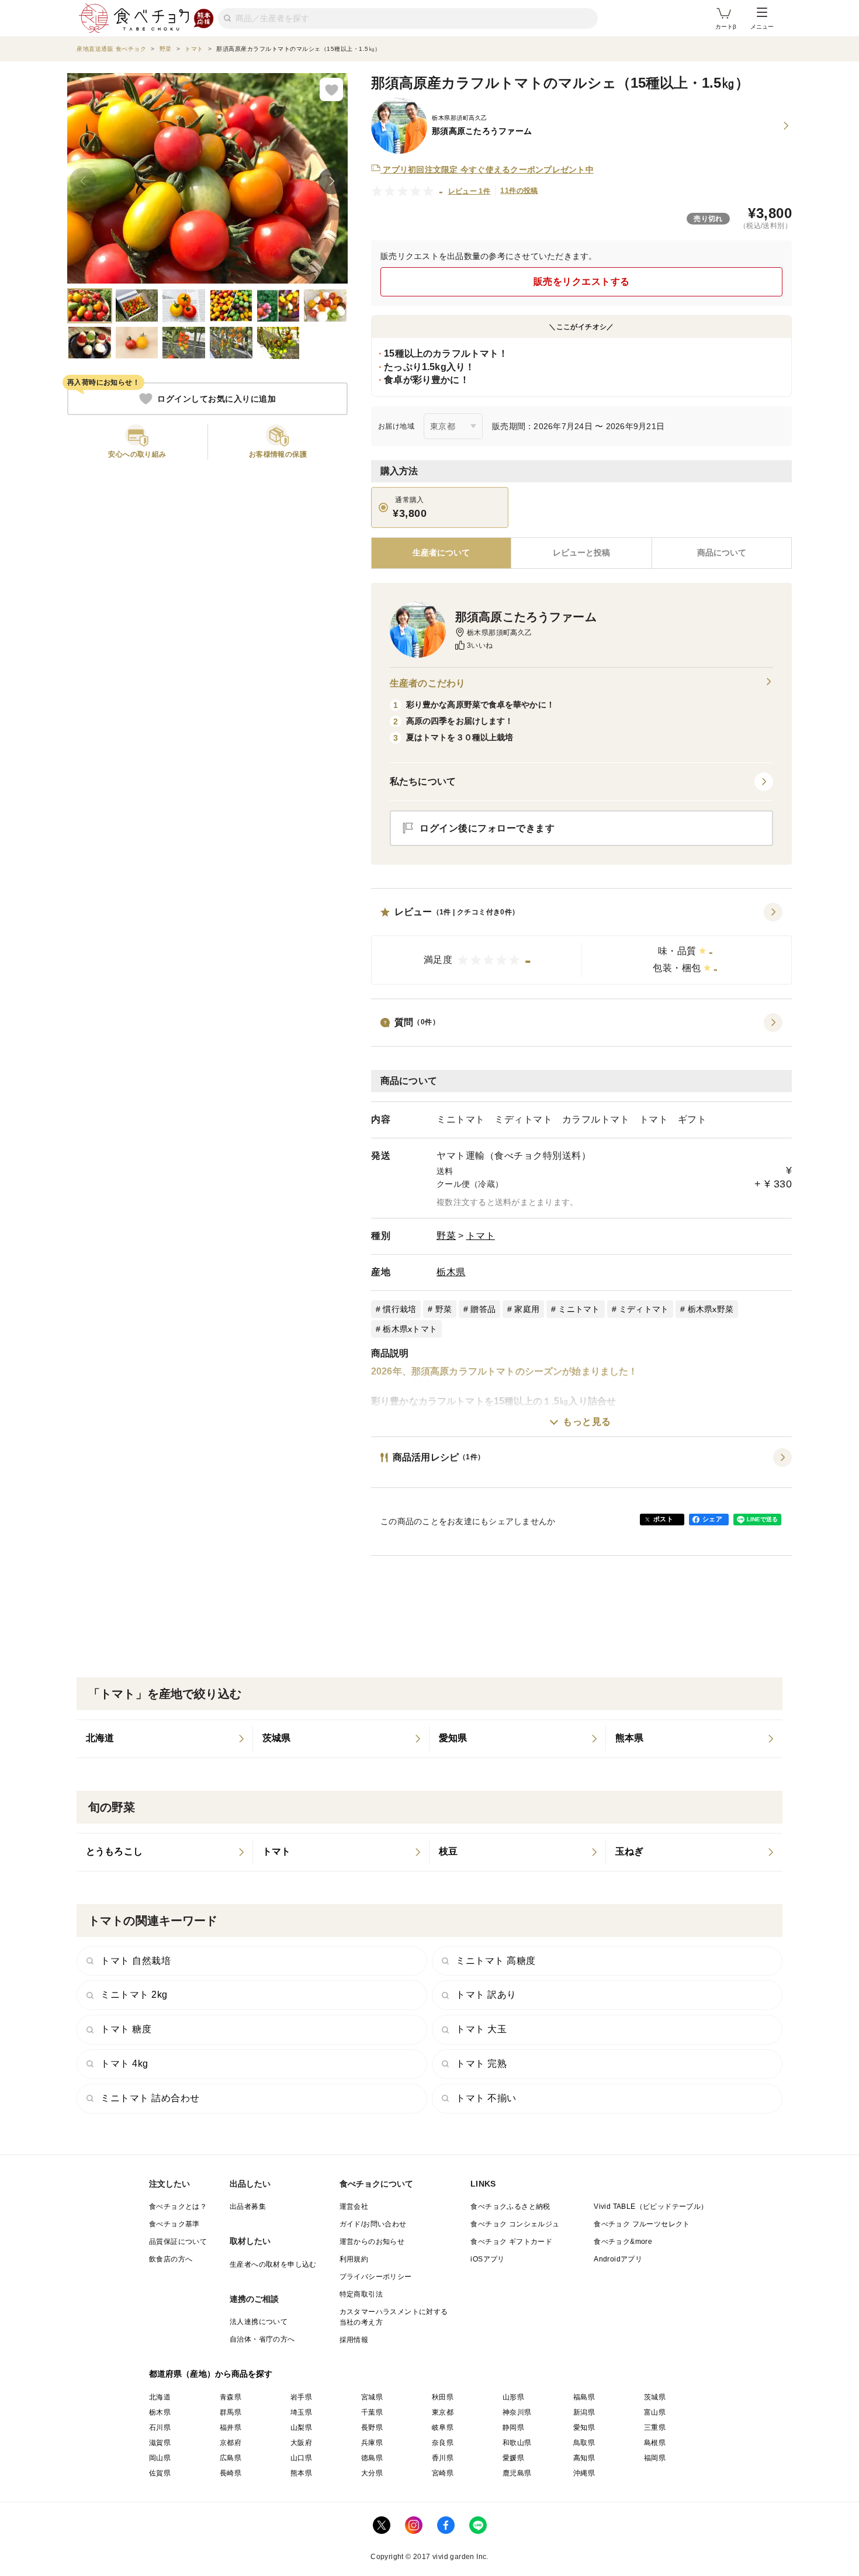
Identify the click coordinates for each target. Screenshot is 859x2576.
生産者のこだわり (427, 683)
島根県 (655, 2443)
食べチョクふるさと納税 (510, 2206)
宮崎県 (443, 2473)
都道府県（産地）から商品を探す (211, 2374)
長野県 (372, 2427)
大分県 (372, 2473)
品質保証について (178, 2242)
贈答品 (483, 1309)
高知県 (584, 2458)
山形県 (513, 2397)
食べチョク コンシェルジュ (515, 2224)
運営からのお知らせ (372, 2242)
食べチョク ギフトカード (511, 2242)
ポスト (663, 1519)
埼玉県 (301, 2412)
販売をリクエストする (582, 282)
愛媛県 (513, 2458)
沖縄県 (584, 2473)
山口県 (301, 2458)
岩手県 (301, 2397)
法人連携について (259, 2322)
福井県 (231, 2427)
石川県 (160, 2427)
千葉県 (372, 2412)
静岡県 (513, 2427)
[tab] (581, 553)
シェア (712, 1519)
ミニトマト (579, 1309)
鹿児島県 (517, 2473)
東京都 (443, 2412)
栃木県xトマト (410, 1329)
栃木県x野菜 (711, 1309)
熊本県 (301, 2473)
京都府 (231, 2443)
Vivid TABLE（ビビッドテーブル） (651, 2206)
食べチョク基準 (174, 2224)
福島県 (584, 2397)
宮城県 (372, 2397)
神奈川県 (517, 2412)
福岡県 (655, 2458)
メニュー (762, 27)
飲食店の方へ (171, 2259)
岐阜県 (443, 2427)
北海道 (160, 2397)
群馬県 (231, 2412)
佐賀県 (160, 2473)
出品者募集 (248, 2206)
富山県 (655, 2412)
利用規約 (354, 2259)
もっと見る (587, 1422)
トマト (481, 1236)
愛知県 (584, 2427)
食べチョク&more (623, 2242)
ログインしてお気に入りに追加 (217, 399)
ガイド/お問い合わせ (373, 2224)
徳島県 (372, 2458)
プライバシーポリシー (376, 2277)
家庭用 (527, 1309)
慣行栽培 (399, 1309)
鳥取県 (584, 2443)
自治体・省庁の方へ (262, 2339)
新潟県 (584, 2412)
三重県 (655, 2427)
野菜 (446, 1236)
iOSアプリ (487, 2259)
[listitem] (165, 1739)
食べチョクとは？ (178, 2206)
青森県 (231, 2397)
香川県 (443, 2458)
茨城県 (655, 2397)
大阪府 (301, 2443)
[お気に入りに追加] (331, 89)
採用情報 (354, 2340)
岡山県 (160, 2458)
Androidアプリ (618, 2259)
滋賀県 (160, 2443)
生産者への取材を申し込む (273, 2264)
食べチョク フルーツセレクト (642, 2224)
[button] (581, 944)
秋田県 (443, 2397)
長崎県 (231, 2473)
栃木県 (451, 1272)
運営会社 (354, 2206)
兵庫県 (372, 2443)
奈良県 (443, 2443)
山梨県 (301, 2427)
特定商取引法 (361, 2294)
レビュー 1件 (470, 191)
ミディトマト (644, 1309)
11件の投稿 (519, 191)
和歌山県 (517, 2443)
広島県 (231, 2458)
